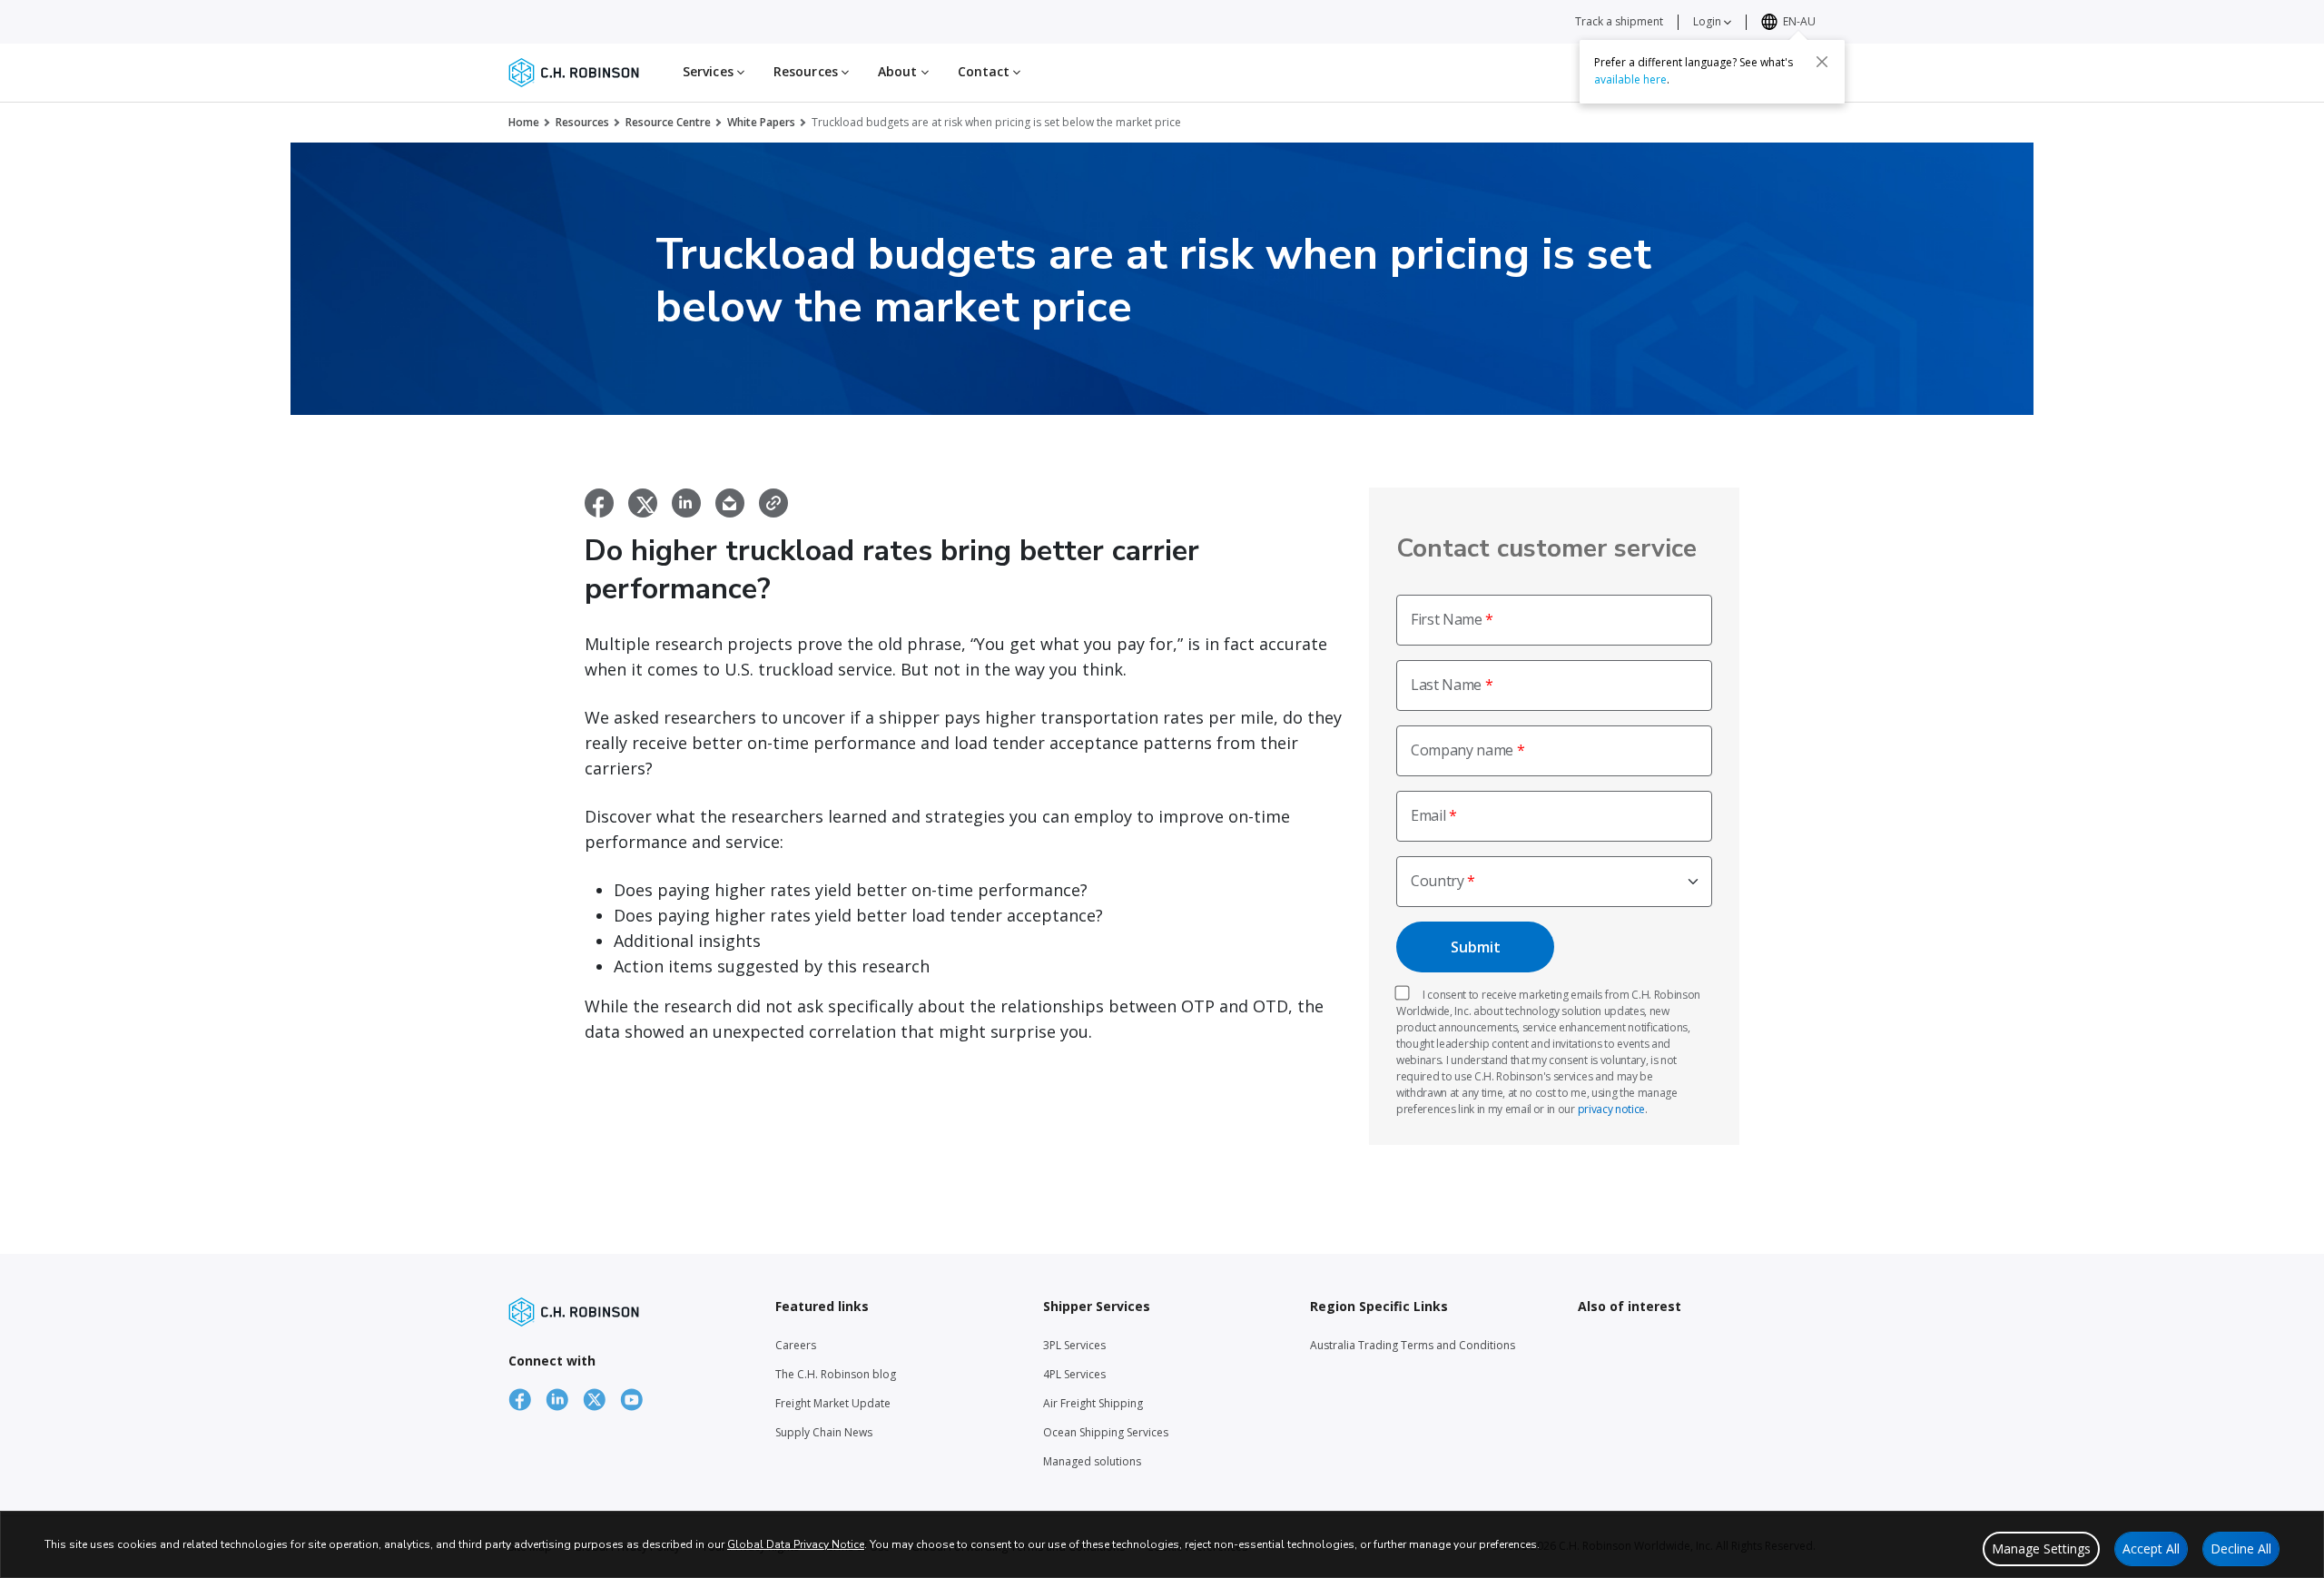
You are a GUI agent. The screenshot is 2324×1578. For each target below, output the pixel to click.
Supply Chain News (824, 1432)
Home (524, 122)
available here (1630, 79)
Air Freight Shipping (1093, 1403)
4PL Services (1074, 1374)
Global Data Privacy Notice (796, 1544)
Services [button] (710, 71)
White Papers (761, 122)
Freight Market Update (833, 1403)
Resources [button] (807, 71)
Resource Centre (668, 122)
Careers (796, 1345)
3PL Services (1074, 1345)
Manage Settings (2041, 1548)
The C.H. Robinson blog (836, 1374)
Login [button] (1709, 21)
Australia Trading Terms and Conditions (1413, 1345)
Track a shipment (1619, 21)
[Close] (1822, 61)
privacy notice (1612, 1109)
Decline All (2241, 1548)
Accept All (2151, 1548)
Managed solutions (1092, 1461)
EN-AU (1799, 21)
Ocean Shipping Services (1106, 1432)
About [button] (900, 71)
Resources (582, 122)
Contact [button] (986, 71)
